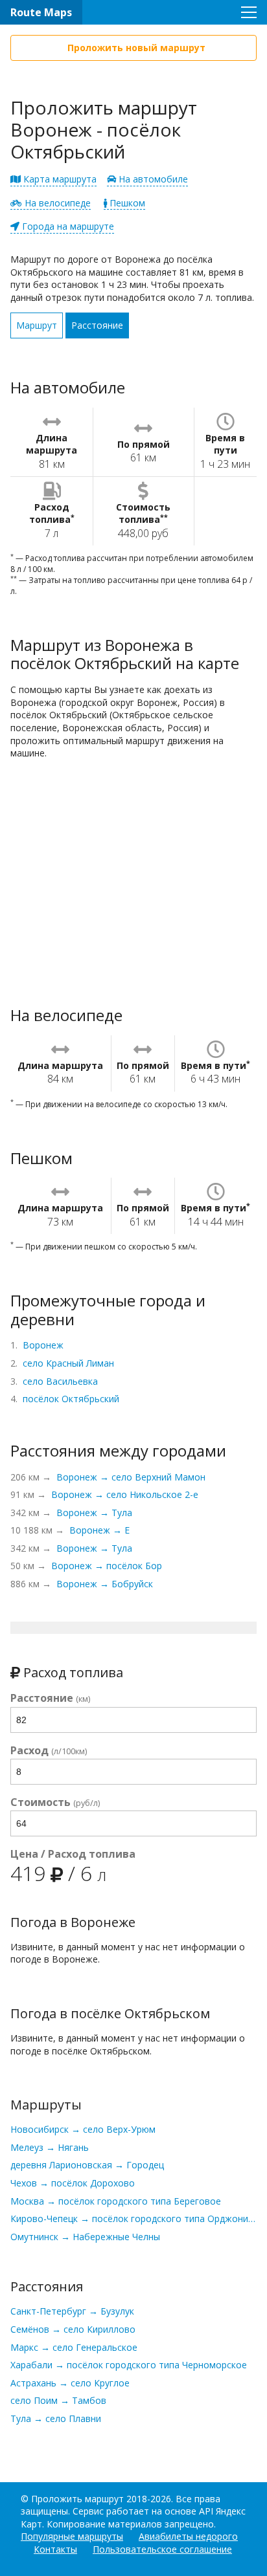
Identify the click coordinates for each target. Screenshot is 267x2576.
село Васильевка (60, 1381)
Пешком (126, 203)
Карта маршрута (59, 179)
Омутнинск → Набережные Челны (85, 2237)
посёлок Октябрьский (71, 1399)
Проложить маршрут (77, 2499)
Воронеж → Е (99, 1530)
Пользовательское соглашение (162, 2549)
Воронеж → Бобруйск (105, 1584)
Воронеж (43, 1345)
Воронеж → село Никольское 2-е (125, 1494)
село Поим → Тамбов (58, 2400)
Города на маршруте (67, 226)
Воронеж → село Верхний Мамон (131, 1477)
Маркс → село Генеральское (74, 2347)
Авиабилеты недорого (188, 2536)
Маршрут (37, 325)
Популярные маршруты (72, 2536)
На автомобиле (152, 179)
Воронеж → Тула (94, 1513)
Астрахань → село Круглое (70, 2383)
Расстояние (97, 325)
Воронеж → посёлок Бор (107, 1566)
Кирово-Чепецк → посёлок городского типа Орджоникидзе (133, 2218)
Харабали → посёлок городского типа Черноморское (129, 2365)
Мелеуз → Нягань (50, 2147)
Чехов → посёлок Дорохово (73, 2183)
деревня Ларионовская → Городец (87, 2165)
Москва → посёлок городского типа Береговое (116, 2201)
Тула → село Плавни (56, 2418)
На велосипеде (56, 203)
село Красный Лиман (68, 1363)
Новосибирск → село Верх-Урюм (83, 2129)
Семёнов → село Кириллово (73, 2329)
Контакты (55, 2549)
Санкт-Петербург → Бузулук (72, 2311)
